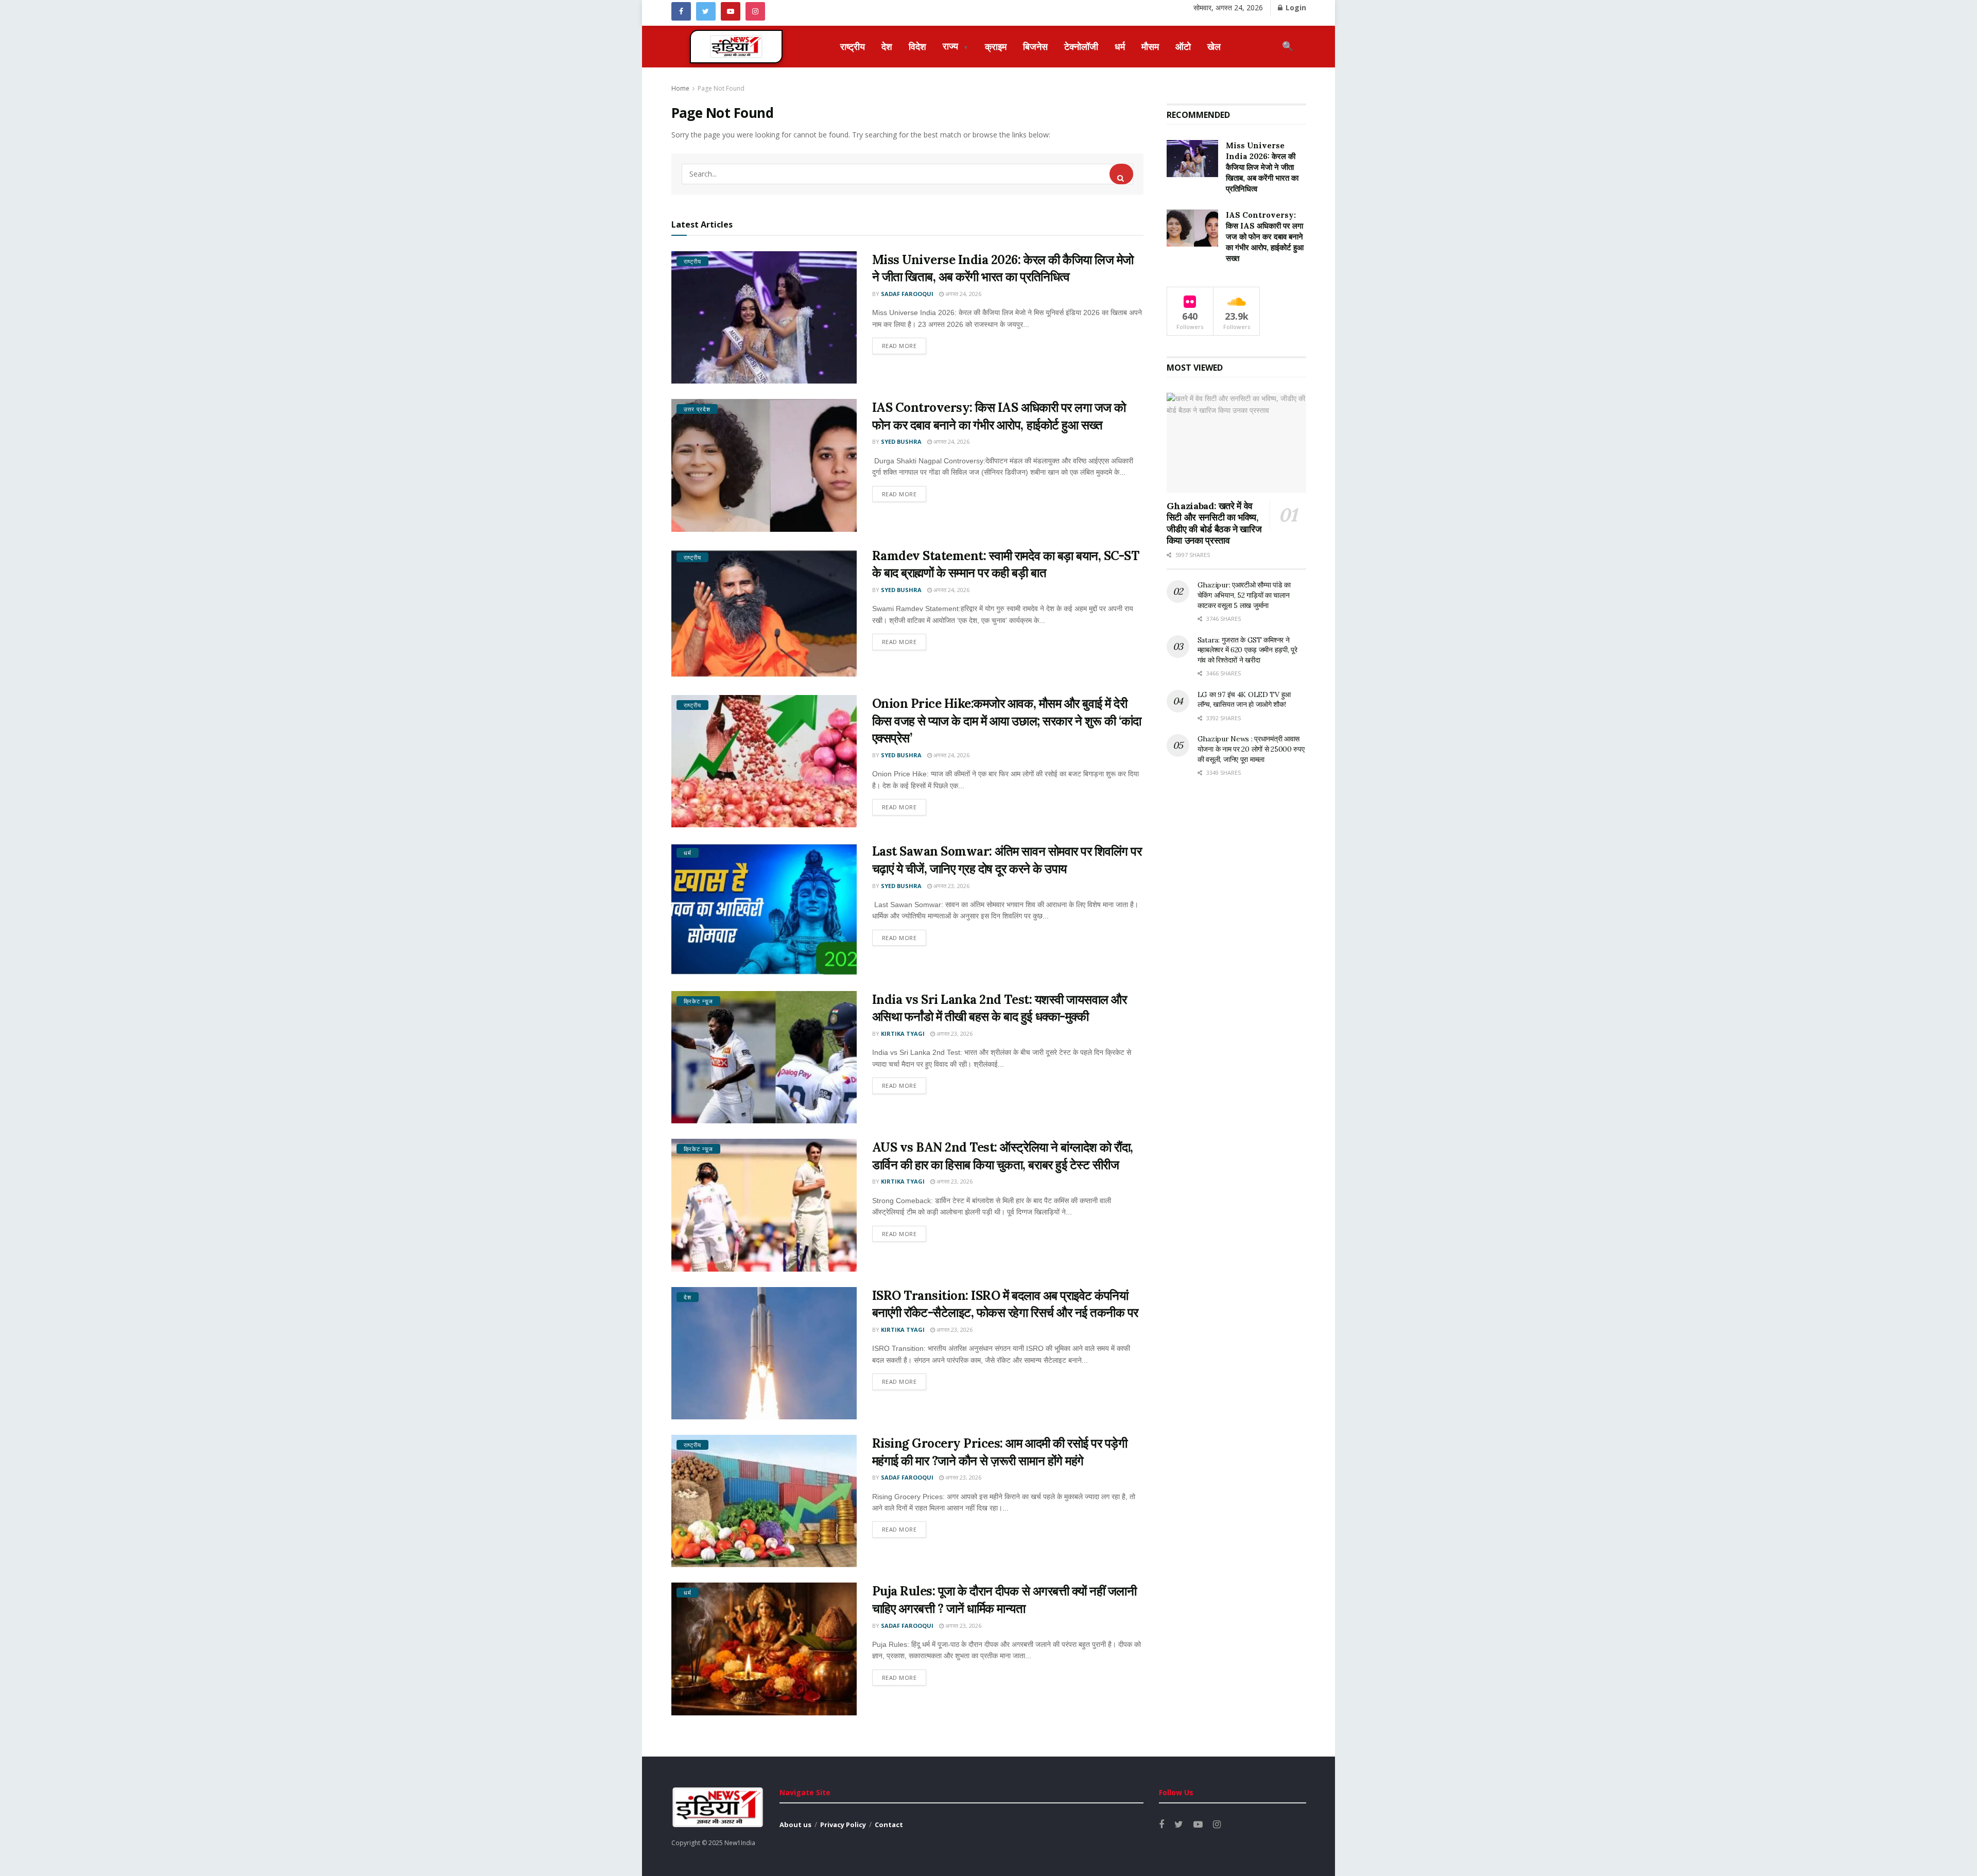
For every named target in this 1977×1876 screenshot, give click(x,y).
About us (795, 1825)
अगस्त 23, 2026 (951, 886)
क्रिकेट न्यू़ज (698, 1001)
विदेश (917, 46)
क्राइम (996, 46)
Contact (889, 1825)
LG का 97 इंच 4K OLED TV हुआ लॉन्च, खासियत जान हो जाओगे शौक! (1244, 700)
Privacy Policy (843, 1825)
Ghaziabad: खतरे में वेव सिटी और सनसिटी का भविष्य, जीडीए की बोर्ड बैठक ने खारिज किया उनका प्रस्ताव (1214, 523)
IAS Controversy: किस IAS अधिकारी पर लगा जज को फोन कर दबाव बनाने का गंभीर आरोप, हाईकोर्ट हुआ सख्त (1265, 237)
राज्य (956, 46)
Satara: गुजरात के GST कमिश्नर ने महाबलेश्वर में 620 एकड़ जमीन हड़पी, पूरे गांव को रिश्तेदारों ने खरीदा (1247, 650)
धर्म (1120, 46)
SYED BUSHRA (901, 441)
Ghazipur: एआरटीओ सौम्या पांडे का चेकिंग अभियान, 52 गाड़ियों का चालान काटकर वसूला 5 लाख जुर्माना (1244, 595)
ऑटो (1183, 46)
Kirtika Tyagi (903, 1033)
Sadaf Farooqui (907, 294)
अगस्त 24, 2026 (963, 294)
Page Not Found (721, 88)
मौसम (1150, 46)
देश (887, 46)
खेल (1214, 46)
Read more (899, 346)
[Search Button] (1121, 174)
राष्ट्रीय (853, 46)
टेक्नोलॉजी (1081, 46)
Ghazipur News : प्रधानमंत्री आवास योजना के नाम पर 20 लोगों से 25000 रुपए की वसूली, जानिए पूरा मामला (1251, 749)
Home (680, 88)
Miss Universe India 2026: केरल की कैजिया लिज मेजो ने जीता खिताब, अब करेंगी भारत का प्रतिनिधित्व (1262, 167)
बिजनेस (1035, 46)
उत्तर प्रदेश (697, 409)
